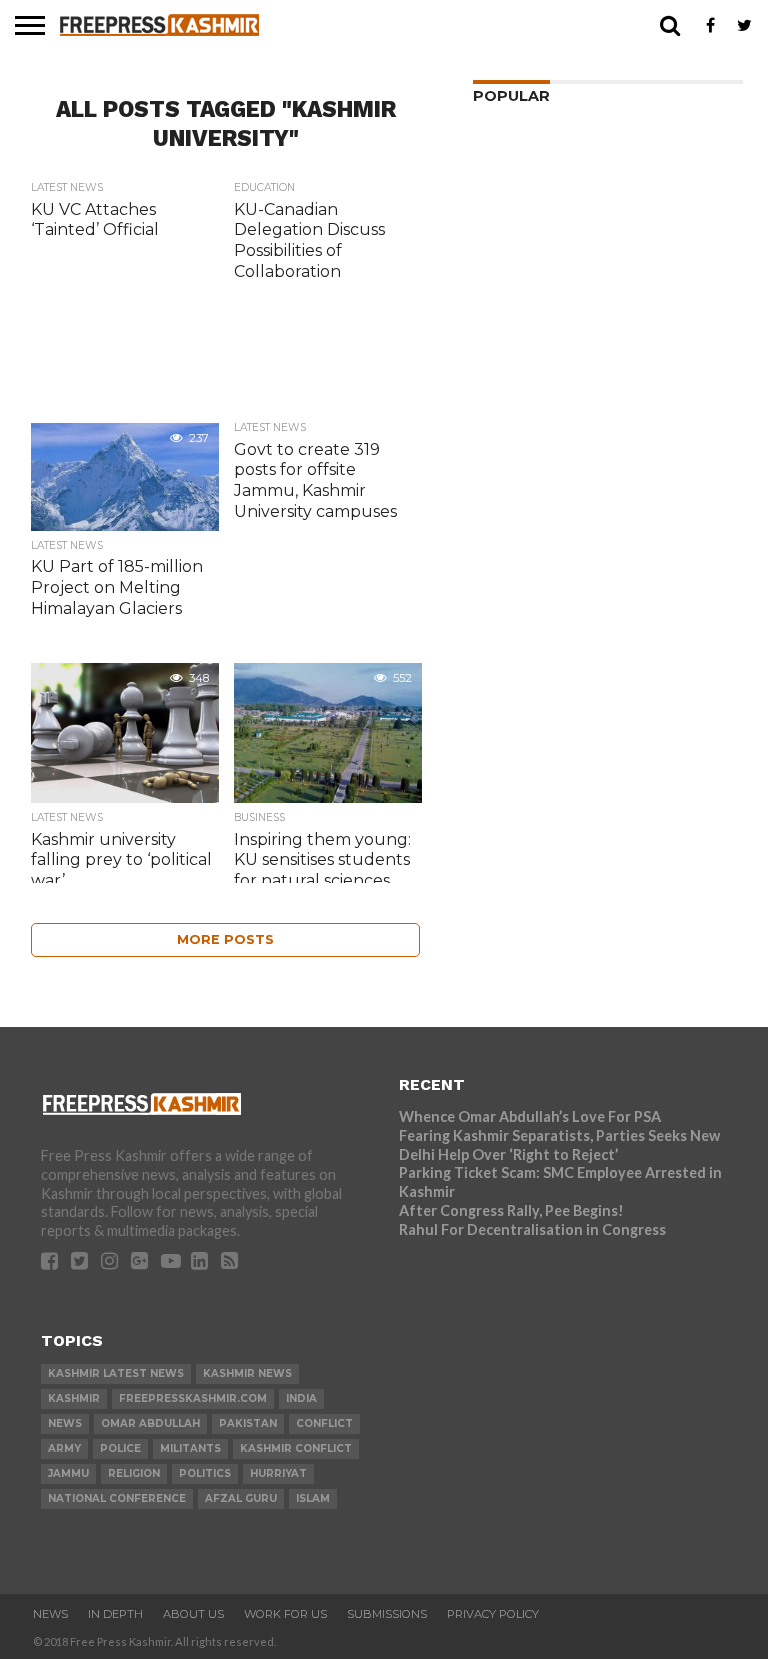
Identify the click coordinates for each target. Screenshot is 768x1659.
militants (190, 1448)
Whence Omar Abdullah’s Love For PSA (530, 1116)
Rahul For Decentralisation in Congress (532, 1229)
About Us (193, 1614)
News (50, 1614)
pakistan (248, 1423)
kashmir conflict (296, 1448)
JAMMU (68, 1473)
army (64, 1448)
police (120, 1448)
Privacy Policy (493, 1614)
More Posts (225, 939)
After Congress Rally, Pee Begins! (511, 1210)
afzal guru (241, 1498)
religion (134, 1473)
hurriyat (278, 1473)
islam (313, 1498)
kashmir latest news (116, 1373)
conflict (324, 1423)
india (301, 1398)
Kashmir (74, 1398)
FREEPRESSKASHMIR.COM (193, 1398)
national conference (117, 1498)
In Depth (115, 1614)
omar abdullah (150, 1423)
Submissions (387, 1614)
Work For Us (285, 1614)
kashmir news (247, 1373)
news (65, 1423)
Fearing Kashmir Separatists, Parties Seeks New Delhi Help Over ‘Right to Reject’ (559, 1145)
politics (205, 1473)
